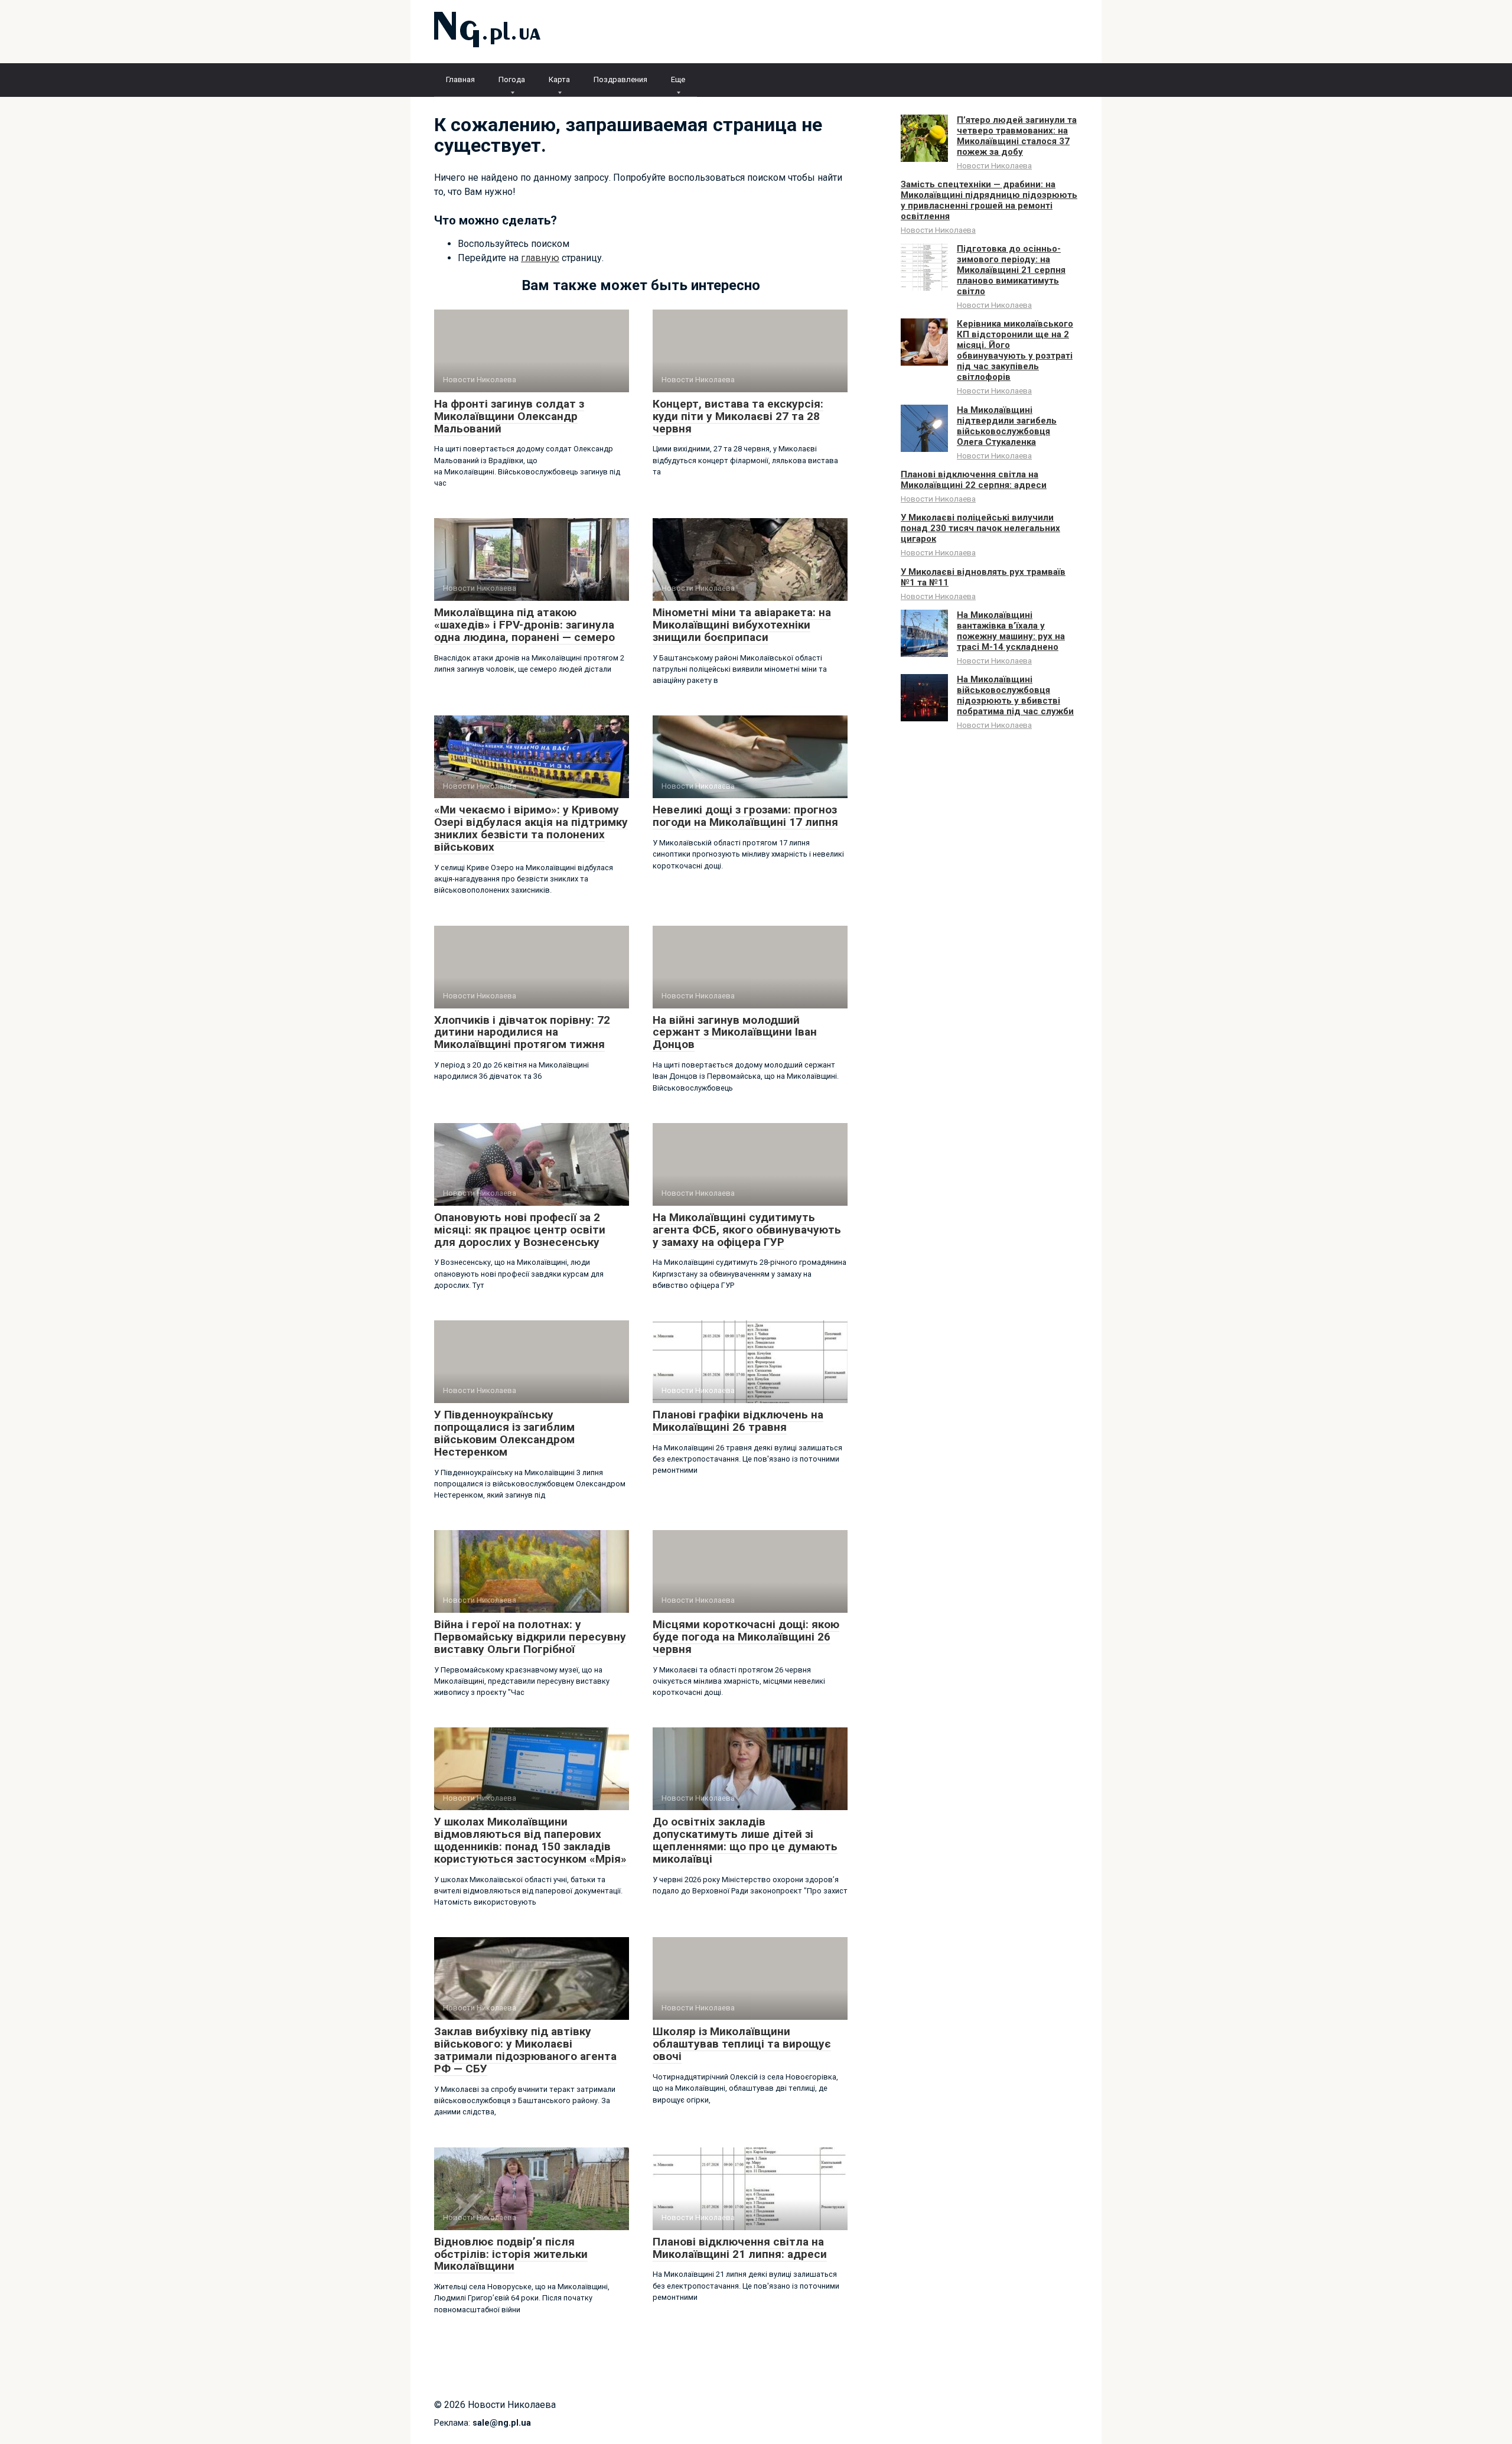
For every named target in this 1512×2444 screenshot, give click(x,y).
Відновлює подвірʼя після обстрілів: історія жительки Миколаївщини (511, 2254)
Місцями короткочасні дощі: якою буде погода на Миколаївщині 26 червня (746, 1637)
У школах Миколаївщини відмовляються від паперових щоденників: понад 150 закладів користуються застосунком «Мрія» (530, 1840)
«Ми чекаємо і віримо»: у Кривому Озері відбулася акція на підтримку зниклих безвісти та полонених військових (531, 828)
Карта (559, 79)
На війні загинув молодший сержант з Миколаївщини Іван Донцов (735, 1032)
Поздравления (620, 79)
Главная (460, 79)
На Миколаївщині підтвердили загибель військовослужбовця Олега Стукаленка (1007, 426)
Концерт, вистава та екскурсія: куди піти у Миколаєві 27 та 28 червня (738, 416)
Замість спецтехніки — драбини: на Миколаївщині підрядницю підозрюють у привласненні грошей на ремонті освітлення (989, 200)
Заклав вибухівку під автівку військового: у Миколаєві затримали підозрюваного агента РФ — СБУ (525, 2050)
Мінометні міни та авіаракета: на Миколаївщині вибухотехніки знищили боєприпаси (742, 625)
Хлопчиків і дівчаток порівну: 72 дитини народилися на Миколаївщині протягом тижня (522, 1032)
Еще (678, 79)
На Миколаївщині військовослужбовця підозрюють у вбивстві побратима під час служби (1015, 695)
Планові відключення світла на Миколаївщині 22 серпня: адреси (974, 480)
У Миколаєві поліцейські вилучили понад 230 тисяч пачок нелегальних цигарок (980, 528)
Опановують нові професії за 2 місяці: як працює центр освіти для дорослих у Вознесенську (520, 1230)
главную (540, 258)
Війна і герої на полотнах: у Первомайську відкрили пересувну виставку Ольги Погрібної (530, 1637)
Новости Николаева (994, 165)
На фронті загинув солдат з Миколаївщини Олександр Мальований (509, 416)
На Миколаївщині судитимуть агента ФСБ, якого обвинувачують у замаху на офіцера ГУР (747, 1230)
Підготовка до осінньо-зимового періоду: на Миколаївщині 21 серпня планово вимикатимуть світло (1011, 270)
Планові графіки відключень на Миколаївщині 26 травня (738, 1421)
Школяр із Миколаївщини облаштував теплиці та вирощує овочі (742, 2044)
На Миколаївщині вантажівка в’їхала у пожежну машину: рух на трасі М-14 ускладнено (1011, 631)
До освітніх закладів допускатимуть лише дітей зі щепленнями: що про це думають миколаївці (745, 1840)
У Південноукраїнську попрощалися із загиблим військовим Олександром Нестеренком (504, 1433)
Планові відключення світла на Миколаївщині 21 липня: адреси (740, 2248)
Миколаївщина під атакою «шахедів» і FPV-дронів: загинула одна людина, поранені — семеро (524, 625)
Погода (512, 79)
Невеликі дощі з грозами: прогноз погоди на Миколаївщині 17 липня (745, 816)
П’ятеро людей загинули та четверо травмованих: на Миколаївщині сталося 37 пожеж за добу (1017, 136)
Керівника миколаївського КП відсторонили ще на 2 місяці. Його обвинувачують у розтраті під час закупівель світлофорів (1015, 350)
